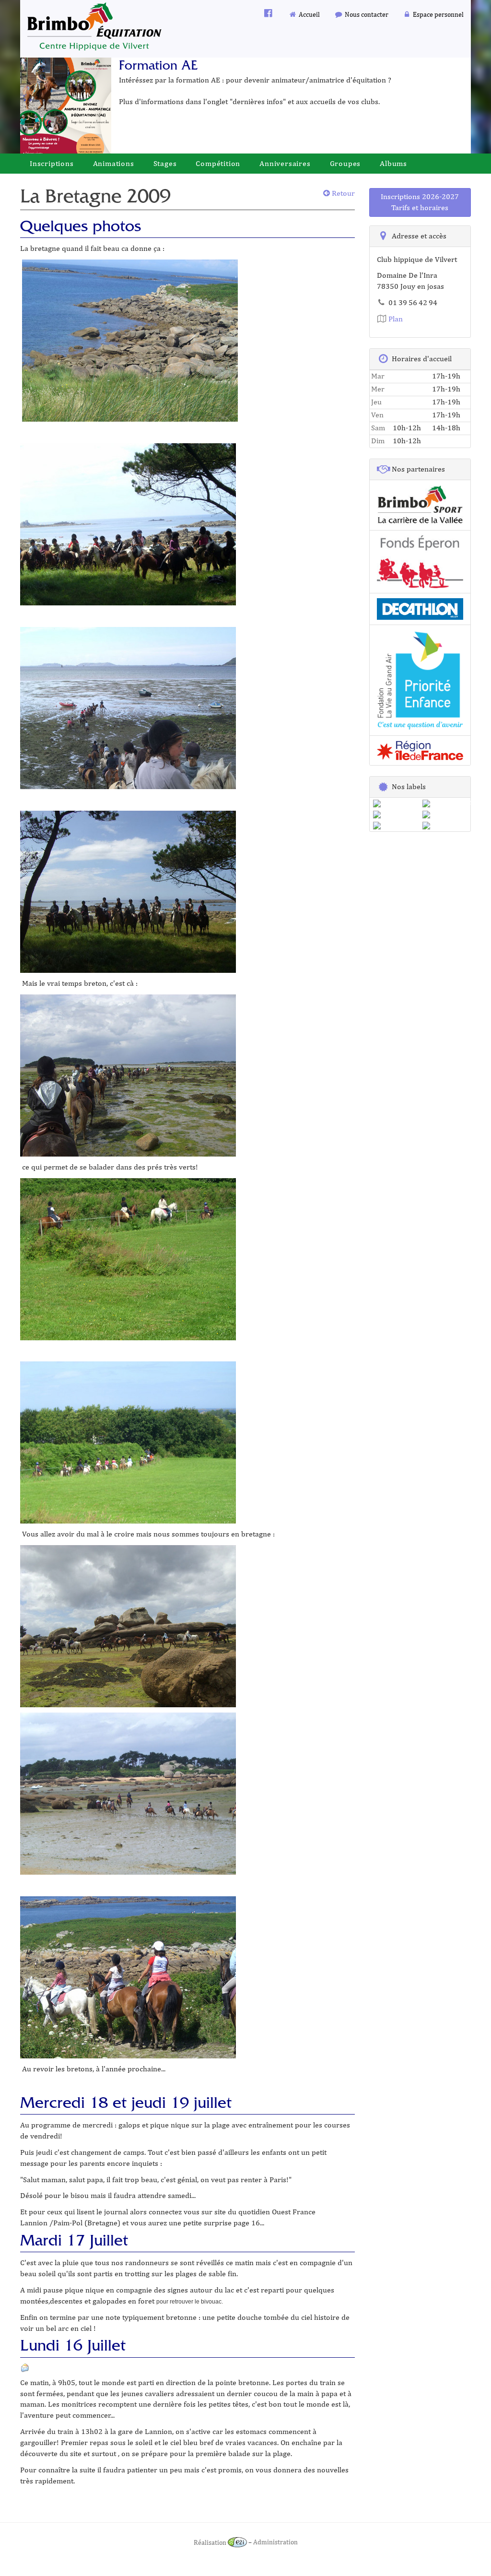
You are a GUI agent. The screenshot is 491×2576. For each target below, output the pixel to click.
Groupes (345, 163)
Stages (165, 163)
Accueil (309, 14)
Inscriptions (52, 163)
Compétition (218, 163)
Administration (275, 2542)
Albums (393, 163)
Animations (114, 163)
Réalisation (211, 2542)
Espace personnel (438, 14)
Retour (342, 193)
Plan (395, 319)
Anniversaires (285, 163)
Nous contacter (366, 14)
